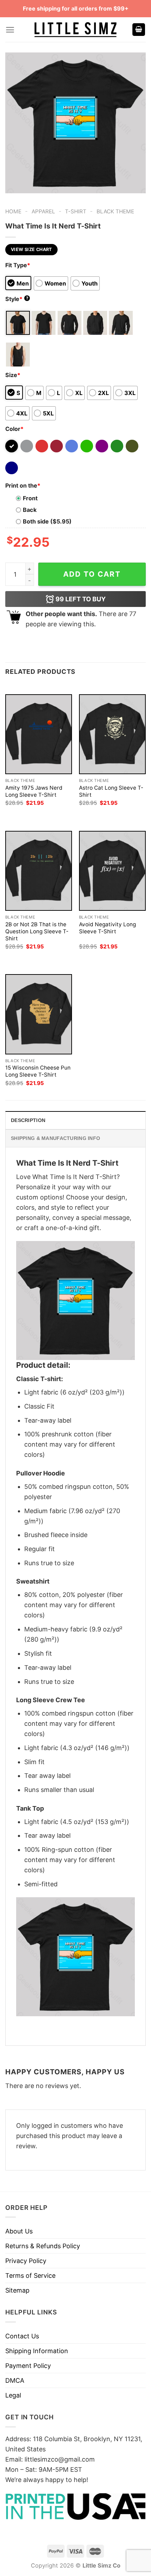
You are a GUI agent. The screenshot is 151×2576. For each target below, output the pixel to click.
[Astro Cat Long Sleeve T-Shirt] (112, 734)
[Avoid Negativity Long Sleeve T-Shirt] (112, 871)
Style (17, 299)
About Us (19, 2231)
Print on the (23, 485)
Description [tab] (28, 1120)
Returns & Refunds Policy (43, 2246)
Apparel (43, 211)
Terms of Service (30, 2276)
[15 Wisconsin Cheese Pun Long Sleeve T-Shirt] (39, 1014)
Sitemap (17, 2290)
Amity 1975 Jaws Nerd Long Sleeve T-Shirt (34, 791)
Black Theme (115, 211)
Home (13, 211)
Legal (13, 2395)
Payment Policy (28, 2366)
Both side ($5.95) (47, 521)
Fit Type (18, 265)
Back (30, 510)
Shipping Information (37, 2351)
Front (30, 498)
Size (13, 375)
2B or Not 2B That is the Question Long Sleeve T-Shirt (37, 931)
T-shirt (76, 211)
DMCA (15, 2380)
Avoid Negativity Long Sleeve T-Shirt (107, 928)
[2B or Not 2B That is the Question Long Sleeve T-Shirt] (39, 871)
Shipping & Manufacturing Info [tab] (55, 1138)
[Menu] (10, 30)
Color (14, 429)
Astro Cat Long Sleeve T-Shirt (111, 791)
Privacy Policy (26, 2261)
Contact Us (22, 2336)
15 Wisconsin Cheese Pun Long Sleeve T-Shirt (38, 1071)
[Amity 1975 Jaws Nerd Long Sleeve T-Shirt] (39, 734)
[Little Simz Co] (75, 30)
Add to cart (92, 574)
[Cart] (139, 30)
